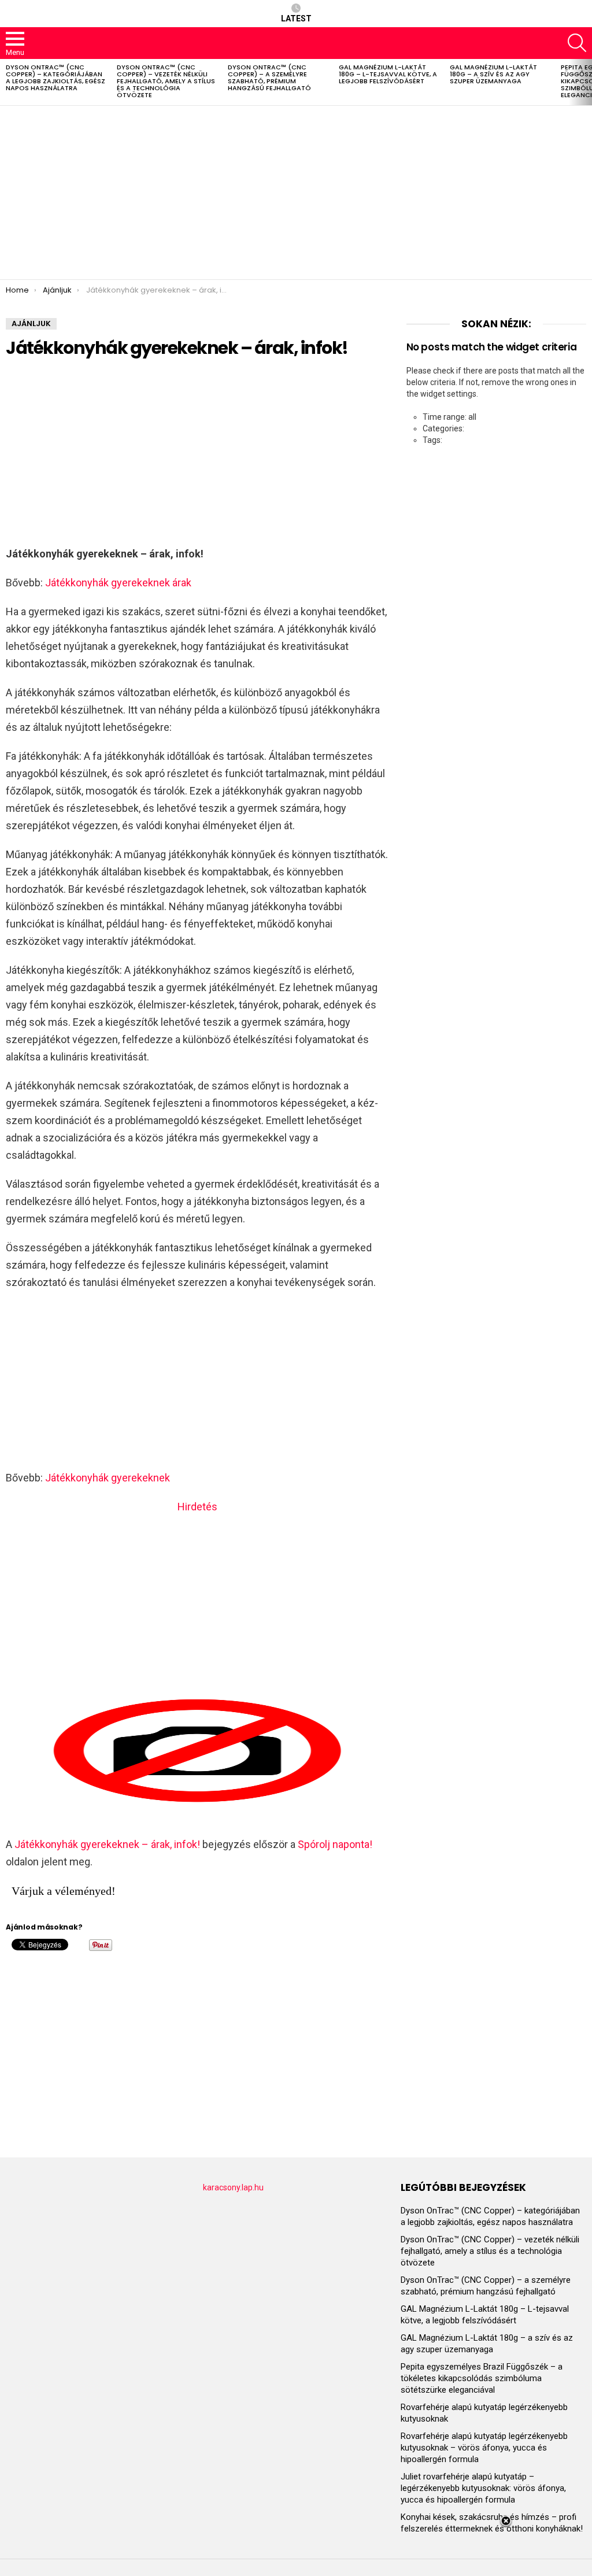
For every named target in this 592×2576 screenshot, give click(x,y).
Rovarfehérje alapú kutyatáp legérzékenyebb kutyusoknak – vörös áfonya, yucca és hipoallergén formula (484, 2448)
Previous (6, 82)
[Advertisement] (296, 193)
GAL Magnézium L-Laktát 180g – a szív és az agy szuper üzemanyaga (493, 74)
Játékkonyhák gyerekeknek (108, 1478)
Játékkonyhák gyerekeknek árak (118, 583)
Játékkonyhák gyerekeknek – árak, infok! (107, 1844)
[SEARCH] (577, 43)
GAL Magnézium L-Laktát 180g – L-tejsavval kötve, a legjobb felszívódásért (388, 74)
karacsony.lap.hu (233, 2187)
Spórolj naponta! (335, 1844)
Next (586, 82)
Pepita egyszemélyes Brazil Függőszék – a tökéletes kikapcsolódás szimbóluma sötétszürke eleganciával (482, 2378)
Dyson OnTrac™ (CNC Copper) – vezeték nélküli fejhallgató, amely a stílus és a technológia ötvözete (166, 81)
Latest (296, 19)
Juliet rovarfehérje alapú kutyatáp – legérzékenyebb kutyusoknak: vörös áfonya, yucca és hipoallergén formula (483, 2488)
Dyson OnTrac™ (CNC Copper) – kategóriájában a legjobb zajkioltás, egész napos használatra (55, 77)
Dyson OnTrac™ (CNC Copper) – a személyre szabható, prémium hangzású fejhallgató (269, 77)
